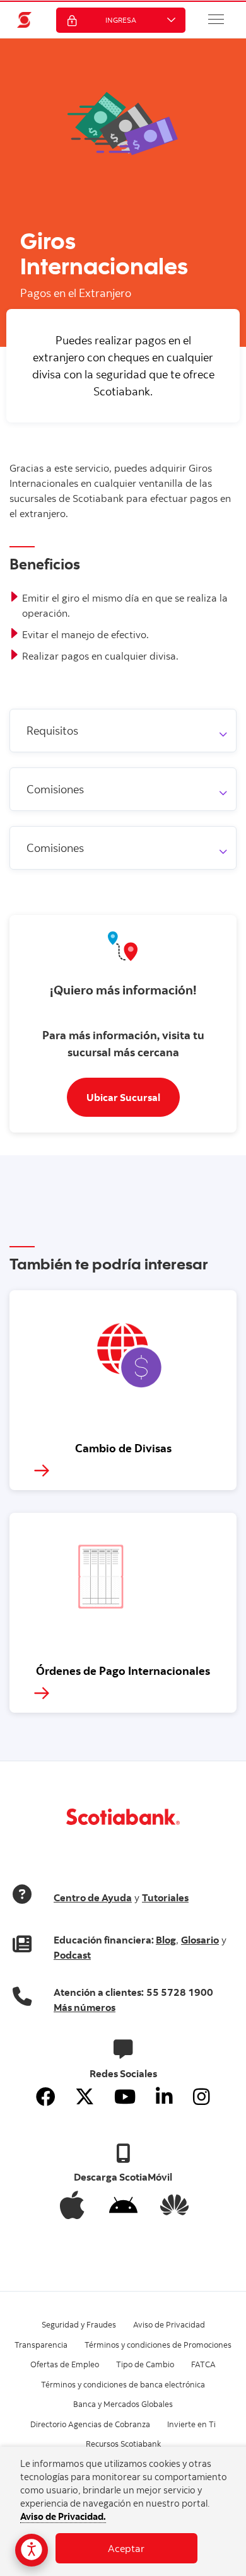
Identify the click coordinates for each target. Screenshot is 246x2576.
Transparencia (41, 2345)
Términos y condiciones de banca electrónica (123, 2384)
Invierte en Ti (191, 2424)
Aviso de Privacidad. (63, 2516)
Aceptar (126, 2548)
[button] (216, 19)
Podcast (72, 1955)
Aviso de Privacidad (169, 2324)
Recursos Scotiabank (123, 2444)
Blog (166, 1940)
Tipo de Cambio (145, 2364)
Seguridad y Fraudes (79, 2324)
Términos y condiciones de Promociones (158, 2345)
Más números (85, 2007)
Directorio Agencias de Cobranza (90, 2424)
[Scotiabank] (25, 20)
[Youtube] (125, 2097)
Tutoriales (165, 1897)
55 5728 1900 (180, 1992)
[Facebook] (45, 2097)
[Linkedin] (164, 2097)
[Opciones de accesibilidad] (32, 2550)
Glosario (200, 1940)
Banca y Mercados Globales (123, 2404)
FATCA (203, 2364)
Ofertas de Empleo (65, 2364)
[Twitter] (85, 2097)
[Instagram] (202, 2097)
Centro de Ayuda (93, 1897)
